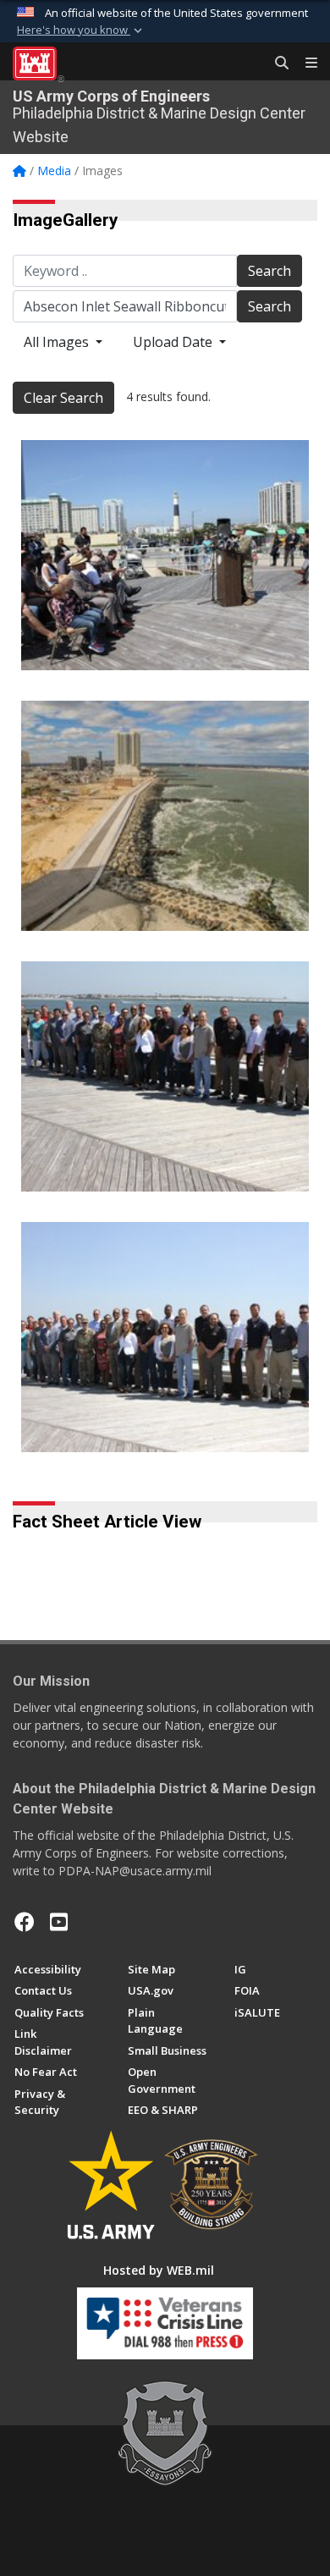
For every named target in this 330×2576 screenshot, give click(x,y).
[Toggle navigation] (305, 63)
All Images (58, 342)
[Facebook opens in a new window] (25, 1922)
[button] (81, 30)
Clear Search (63, 398)
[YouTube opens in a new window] (59, 1922)
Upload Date (174, 342)
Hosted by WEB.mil (159, 2270)
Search (269, 271)
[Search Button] (276, 63)
